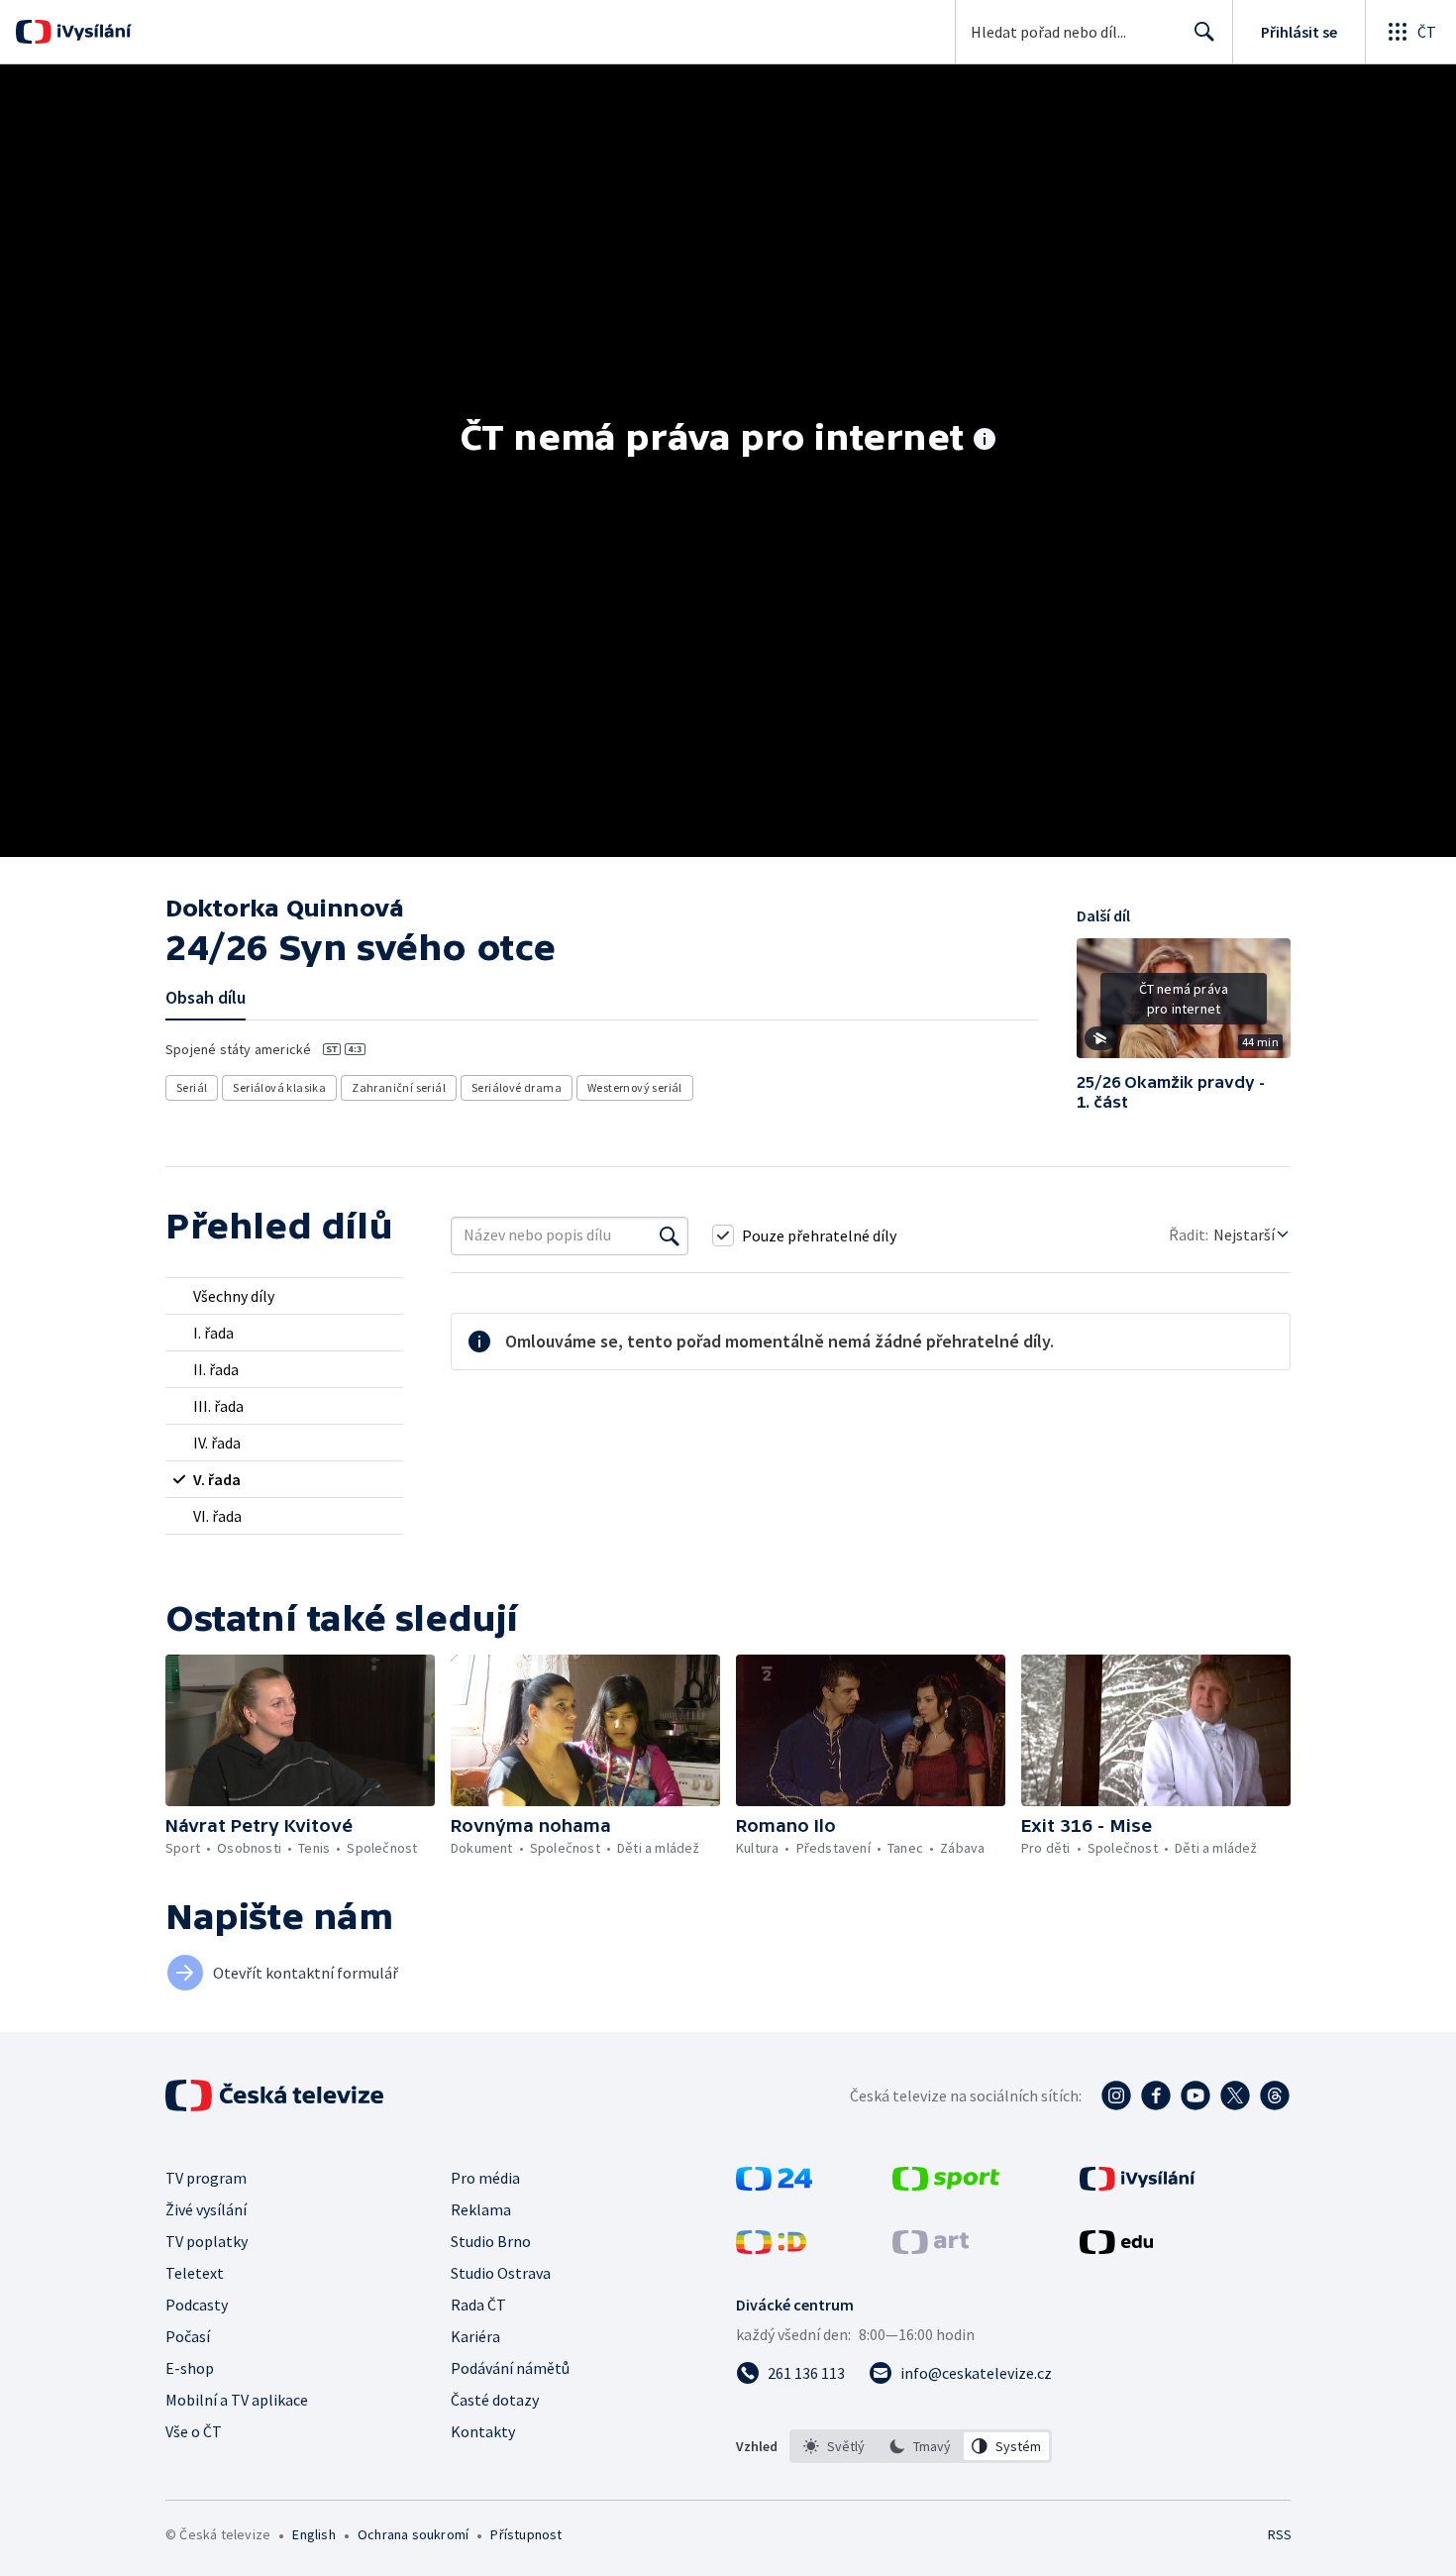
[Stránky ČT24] (774, 2185)
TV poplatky (207, 2241)
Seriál (192, 1087)
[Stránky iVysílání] (1138, 2185)
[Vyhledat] (670, 1235)
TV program (206, 2178)
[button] (1184, 1006)
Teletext (195, 2273)
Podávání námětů (510, 2368)
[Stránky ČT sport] (946, 2185)
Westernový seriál (635, 1087)
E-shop (190, 2368)
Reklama (481, 2209)
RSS (1280, 2534)
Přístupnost (526, 2534)
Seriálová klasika (279, 1087)
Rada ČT (478, 2305)
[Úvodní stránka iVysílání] (92, 32)
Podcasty (197, 2305)
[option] (834, 2446)
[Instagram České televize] (1116, 2095)
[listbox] (921, 2446)
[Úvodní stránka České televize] (276, 2095)
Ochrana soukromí (413, 2534)
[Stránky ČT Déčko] (771, 2248)
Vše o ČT (194, 2431)
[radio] (284, 1296)
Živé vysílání (206, 2209)
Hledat (1204, 32)
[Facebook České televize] (1156, 2095)
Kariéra (475, 2336)
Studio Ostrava (501, 2273)
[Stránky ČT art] (931, 2248)
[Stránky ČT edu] (1116, 2248)
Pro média (485, 2178)
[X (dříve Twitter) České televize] (1235, 2095)
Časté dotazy (495, 2400)
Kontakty (483, 2431)
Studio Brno (491, 2241)
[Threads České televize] (1275, 2095)
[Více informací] (985, 441)
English (313, 2534)
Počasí (188, 2336)
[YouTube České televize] (1196, 2095)
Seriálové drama (517, 1087)
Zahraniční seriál (399, 1087)
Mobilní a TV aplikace (237, 2400)
